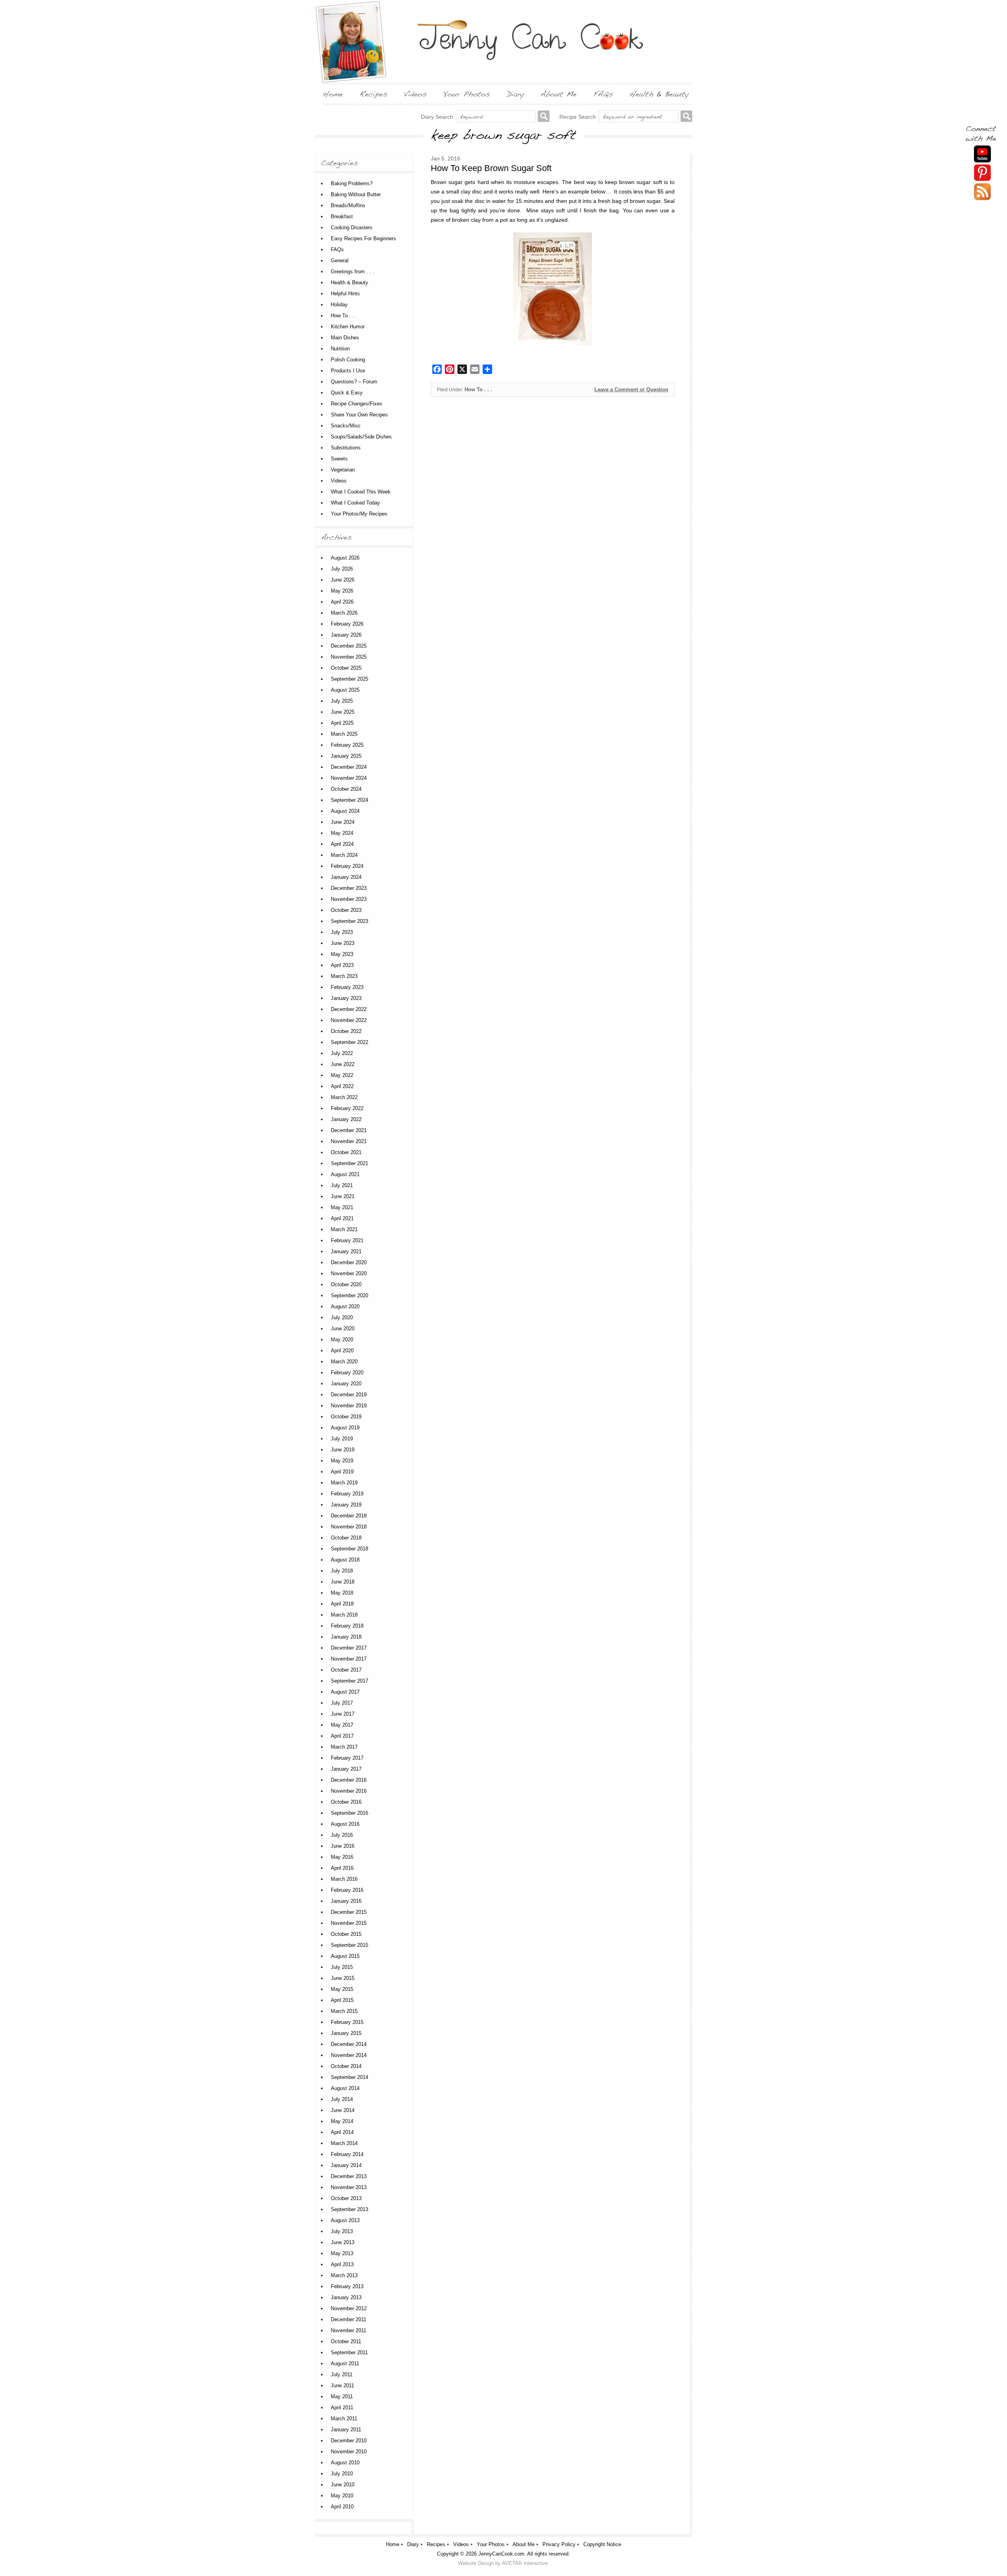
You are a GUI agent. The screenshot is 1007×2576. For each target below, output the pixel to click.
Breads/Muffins (348, 205)
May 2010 (342, 2496)
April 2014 (342, 2132)
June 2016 (343, 1846)
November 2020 (349, 1273)
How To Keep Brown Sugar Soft (491, 168)
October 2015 (346, 1934)
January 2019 (346, 1505)
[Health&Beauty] (659, 94)
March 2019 (344, 1483)
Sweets (339, 459)
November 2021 (349, 1141)
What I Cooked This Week (361, 492)
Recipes (436, 2544)
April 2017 (342, 1736)
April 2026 (342, 602)
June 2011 (342, 2385)
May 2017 (342, 1725)
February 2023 (347, 987)
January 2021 (346, 1251)
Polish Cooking (348, 360)
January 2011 (346, 2430)
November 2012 (349, 2308)
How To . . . (478, 389)
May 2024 (342, 833)
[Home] (333, 94)
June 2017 (343, 1714)
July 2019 (342, 1439)
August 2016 (345, 1824)
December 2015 (349, 1912)
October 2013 (346, 2198)
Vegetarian (343, 470)
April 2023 (342, 965)
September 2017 (349, 1681)
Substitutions (346, 448)
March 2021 (344, 1229)
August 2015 (345, 1956)
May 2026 (342, 591)
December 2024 (349, 767)
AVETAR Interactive (525, 2563)
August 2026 (345, 558)
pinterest (982, 173)
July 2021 (342, 1185)
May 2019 (342, 1461)
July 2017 (342, 1703)
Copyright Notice (602, 2544)
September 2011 (349, 2352)
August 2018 (345, 1560)
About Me (524, 2544)
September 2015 (349, 1945)
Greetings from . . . (352, 272)
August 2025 (345, 690)
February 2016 (347, 1890)
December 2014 (349, 2044)
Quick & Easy (347, 393)
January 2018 (346, 1637)
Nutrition (340, 349)
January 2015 (346, 2033)
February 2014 (347, 2154)
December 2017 (349, 1648)
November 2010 (349, 2452)
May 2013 (342, 2253)
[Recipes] (373, 94)
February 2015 (347, 2022)
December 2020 (349, 1262)
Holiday (339, 305)
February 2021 (347, 1240)
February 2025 (347, 745)
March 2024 (344, 855)
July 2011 (342, 2374)
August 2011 (345, 2363)
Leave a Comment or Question (631, 389)
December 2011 (349, 2319)
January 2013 (346, 2297)
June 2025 (343, 712)
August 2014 (345, 2088)
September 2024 (349, 800)
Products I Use (348, 371)
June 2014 (343, 2110)
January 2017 (346, 1769)
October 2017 (346, 1670)
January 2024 (346, 877)
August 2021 (345, 1174)
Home (393, 2544)
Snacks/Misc (346, 426)
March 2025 (344, 734)
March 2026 (344, 613)
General (340, 261)
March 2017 (344, 1747)
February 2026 (347, 624)
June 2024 (343, 822)
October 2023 (346, 910)
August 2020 (345, 1306)
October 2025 (346, 668)
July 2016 (342, 1835)
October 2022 (346, 1031)
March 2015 (344, 2011)
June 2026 (343, 580)
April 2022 (342, 1086)
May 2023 (342, 954)
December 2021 (349, 1130)
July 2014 (342, 2099)
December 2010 (349, 2441)
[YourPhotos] (467, 94)
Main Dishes (345, 338)
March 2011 (344, 2419)
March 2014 (344, 2143)
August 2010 (345, 2463)
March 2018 (344, 1615)
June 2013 (343, 2242)
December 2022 (349, 1009)
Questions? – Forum (354, 382)
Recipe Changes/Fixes (357, 404)
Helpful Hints (345, 294)
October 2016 (346, 1802)
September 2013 (349, 2209)
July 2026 (342, 569)
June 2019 (343, 1450)
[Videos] (415, 94)
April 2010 (342, 2507)
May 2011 (342, 2396)
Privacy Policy (559, 2544)
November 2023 (349, 899)
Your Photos (491, 2544)
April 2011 (342, 2408)
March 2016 (344, 1879)
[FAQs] (603, 94)
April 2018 (342, 1604)
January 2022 (346, 1119)
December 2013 (349, 2176)
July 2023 (342, 932)
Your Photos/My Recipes (359, 514)
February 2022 (347, 1108)
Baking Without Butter (356, 194)
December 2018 (349, 1516)
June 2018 (343, 1582)
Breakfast (342, 216)
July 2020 (342, 1317)
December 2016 (349, 1780)
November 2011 (349, 2330)
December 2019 (349, 1395)
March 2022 (344, 1097)
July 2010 (342, 2474)
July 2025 (342, 701)
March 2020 (344, 1362)
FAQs (337, 249)
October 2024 (346, 789)
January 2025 (346, 756)
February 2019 (347, 1494)
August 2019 (345, 1428)
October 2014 (346, 2066)
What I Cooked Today (355, 503)
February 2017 (347, 1758)
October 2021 (346, 1152)
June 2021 (343, 1196)
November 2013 (349, 2187)
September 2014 (349, 2077)
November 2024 (349, 778)
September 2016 (349, 1813)
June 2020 (343, 1329)
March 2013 (344, 2275)
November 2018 (349, 1527)
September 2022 (349, 1042)
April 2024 (342, 844)
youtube (982, 154)
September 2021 (349, 1163)
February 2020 (347, 1373)
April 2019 (342, 1472)
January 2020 (346, 1384)
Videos (339, 481)
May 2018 (342, 1593)
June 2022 (343, 1064)
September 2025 (349, 679)
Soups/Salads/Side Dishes (361, 437)
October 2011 (346, 2341)
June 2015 (343, 1978)
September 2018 (349, 1549)
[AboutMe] (559, 94)
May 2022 (342, 1075)
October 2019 (346, 1417)
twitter (982, 192)
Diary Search (437, 117)
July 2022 (342, 1053)
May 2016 (342, 1857)
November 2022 (349, 1020)
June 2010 (343, 2485)
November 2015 (349, 1923)
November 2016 (349, 1791)
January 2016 (346, 1901)
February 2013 (347, 2286)
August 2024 (345, 811)
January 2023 (346, 998)
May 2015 (342, 1989)
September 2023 (349, 921)
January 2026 (346, 635)
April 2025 (342, 723)
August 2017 (345, 1692)
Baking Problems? (352, 183)
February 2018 (347, 1626)
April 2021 (342, 1218)
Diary (413, 2544)
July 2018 (342, 1571)
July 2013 (342, 2231)
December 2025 (349, 646)
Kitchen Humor (348, 327)
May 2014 (342, 2121)
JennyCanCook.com (501, 2554)
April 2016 (342, 1868)
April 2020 (342, 1351)
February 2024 (347, 866)
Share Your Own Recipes (359, 415)
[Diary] (515, 94)
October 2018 (346, 1538)
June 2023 (343, 943)
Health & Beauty (349, 283)
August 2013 (345, 2220)
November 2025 (349, 657)
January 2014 (346, 2165)
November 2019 (349, 1406)
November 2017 (349, 1659)
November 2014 (349, 2055)
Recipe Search (578, 117)
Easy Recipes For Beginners (363, 238)
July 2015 (342, 1967)
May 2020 (342, 1340)
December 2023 (349, 888)
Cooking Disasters (352, 227)
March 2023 (344, 976)
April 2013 (342, 2264)
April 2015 (342, 2000)
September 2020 (349, 1295)
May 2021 (342, 1207)
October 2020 (346, 1284)
